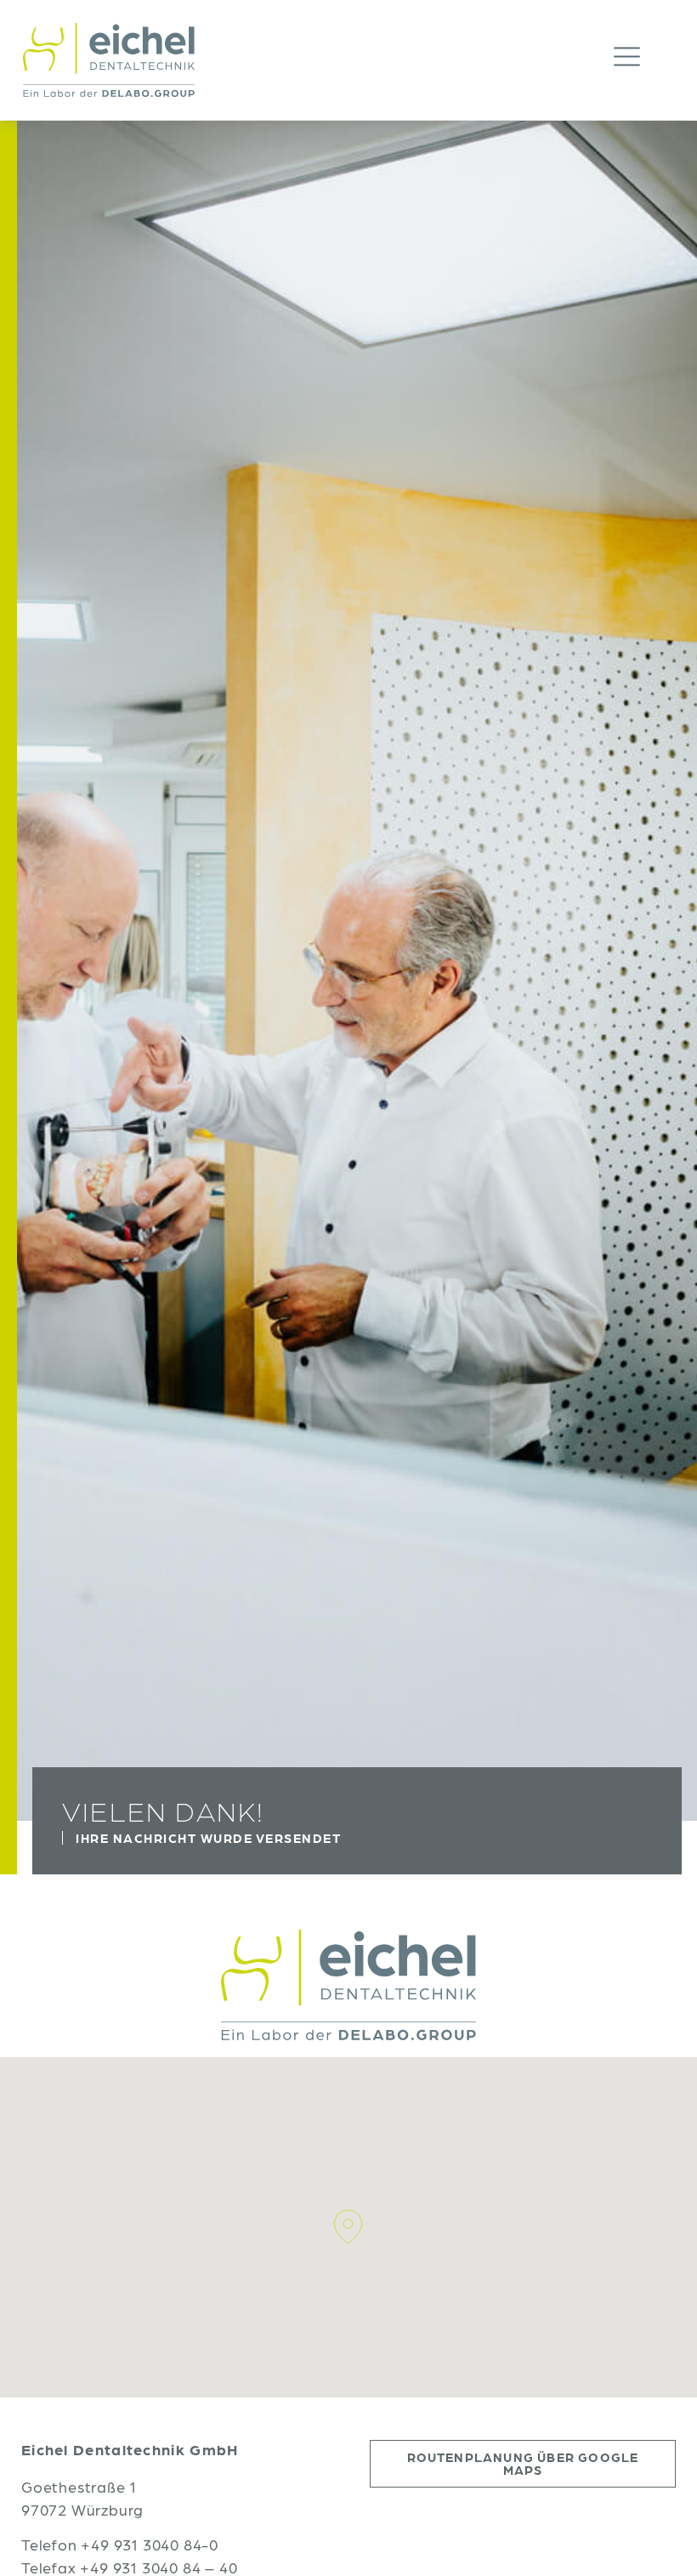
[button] (644, 60)
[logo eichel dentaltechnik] (109, 60)
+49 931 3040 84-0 (150, 2544)
